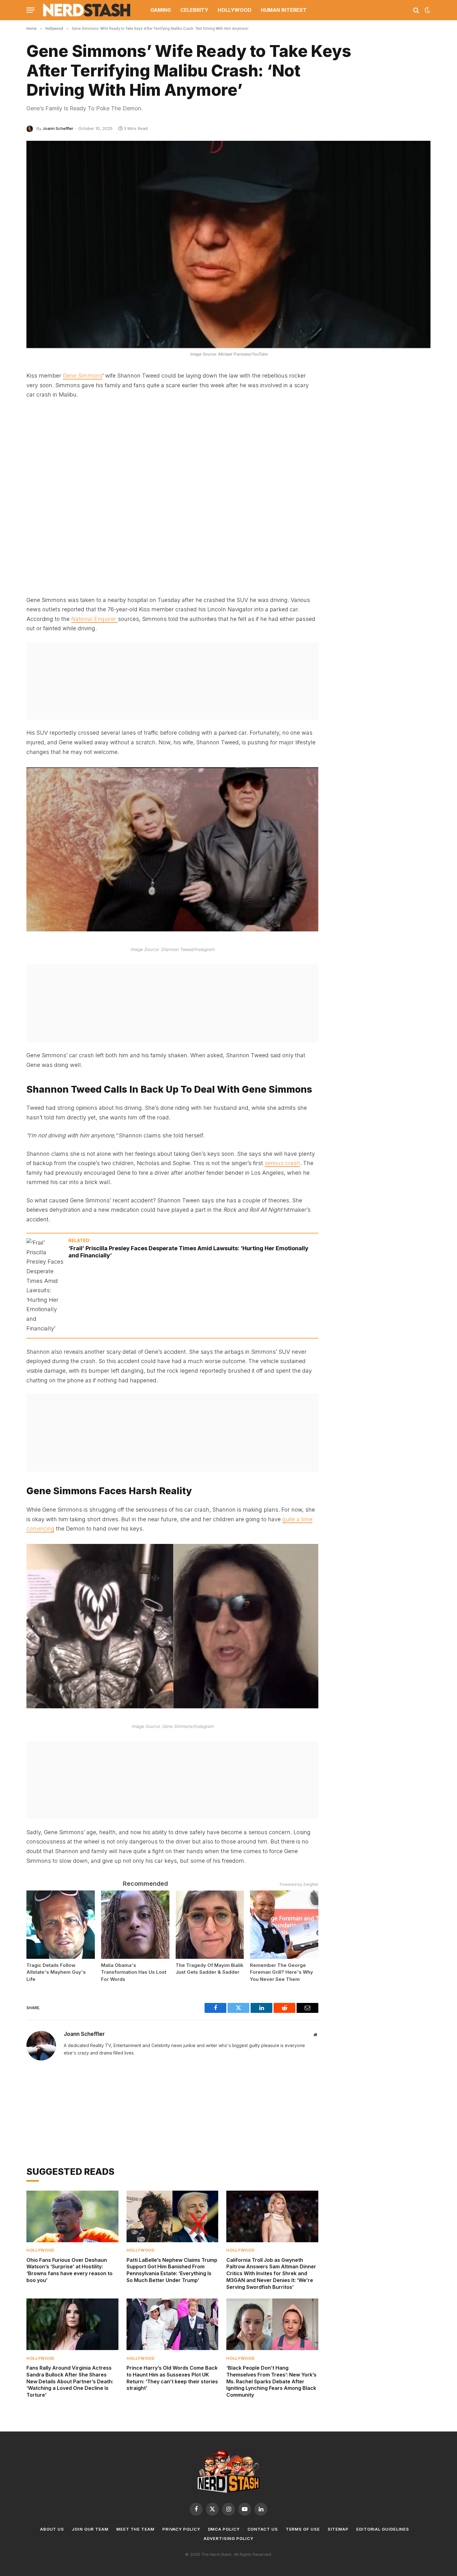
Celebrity (194, 10)
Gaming (161, 10)
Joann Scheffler (58, 128)
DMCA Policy (224, 2529)
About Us (52, 2529)
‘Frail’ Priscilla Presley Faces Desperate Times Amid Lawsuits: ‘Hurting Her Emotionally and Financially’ (188, 1252)
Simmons (90, 376)
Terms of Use (303, 2529)
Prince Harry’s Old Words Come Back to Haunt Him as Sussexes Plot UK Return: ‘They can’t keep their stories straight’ (172, 2378)
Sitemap (338, 2529)
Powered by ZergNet (299, 1884)
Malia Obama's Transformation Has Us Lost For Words (134, 1972)
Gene (70, 376)
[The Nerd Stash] (87, 10)
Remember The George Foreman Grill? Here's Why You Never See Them (282, 1972)
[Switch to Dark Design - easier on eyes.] (427, 10)
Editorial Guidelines (383, 2529)
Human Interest (284, 10)
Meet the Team (135, 2529)
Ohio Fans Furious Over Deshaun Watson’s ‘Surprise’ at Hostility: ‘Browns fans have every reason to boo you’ (69, 2270)
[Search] (416, 10)
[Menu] (30, 10)
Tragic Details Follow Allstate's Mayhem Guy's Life (56, 1972)
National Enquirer (95, 619)
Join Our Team (90, 2529)
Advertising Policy (228, 2538)
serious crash (282, 1163)
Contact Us (263, 2529)
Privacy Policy (181, 2529)
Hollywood (235, 10)
